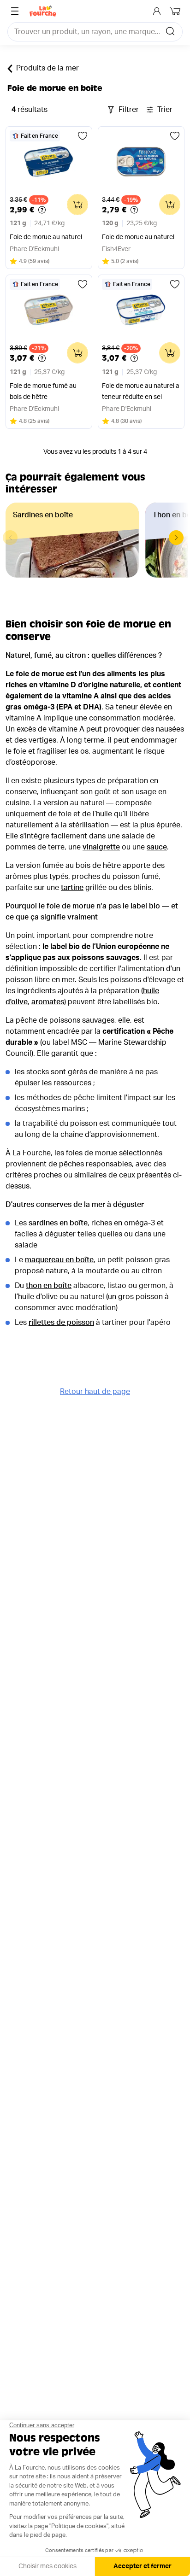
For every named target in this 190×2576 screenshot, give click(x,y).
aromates (48, 1002)
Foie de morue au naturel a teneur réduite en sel (141, 392)
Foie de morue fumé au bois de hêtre (43, 392)
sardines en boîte (58, 1223)
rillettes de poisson (61, 1323)
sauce (157, 847)
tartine (72, 888)
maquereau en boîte (59, 1260)
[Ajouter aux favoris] (83, 136)
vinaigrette (101, 847)
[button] (176, 538)
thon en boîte (49, 1286)
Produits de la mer (47, 68)
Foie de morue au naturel (46, 237)
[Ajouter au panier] (77, 205)
